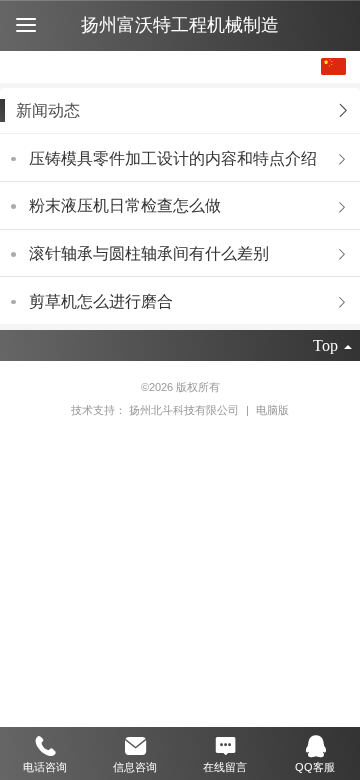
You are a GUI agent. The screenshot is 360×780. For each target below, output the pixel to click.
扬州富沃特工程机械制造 (180, 25)
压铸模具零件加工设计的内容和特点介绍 (173, 158)
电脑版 (272, 410)
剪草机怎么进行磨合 (101, 301)
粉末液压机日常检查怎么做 (125, 205)
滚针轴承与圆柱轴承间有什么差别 (149, 253)
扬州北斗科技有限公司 (185, 410)
